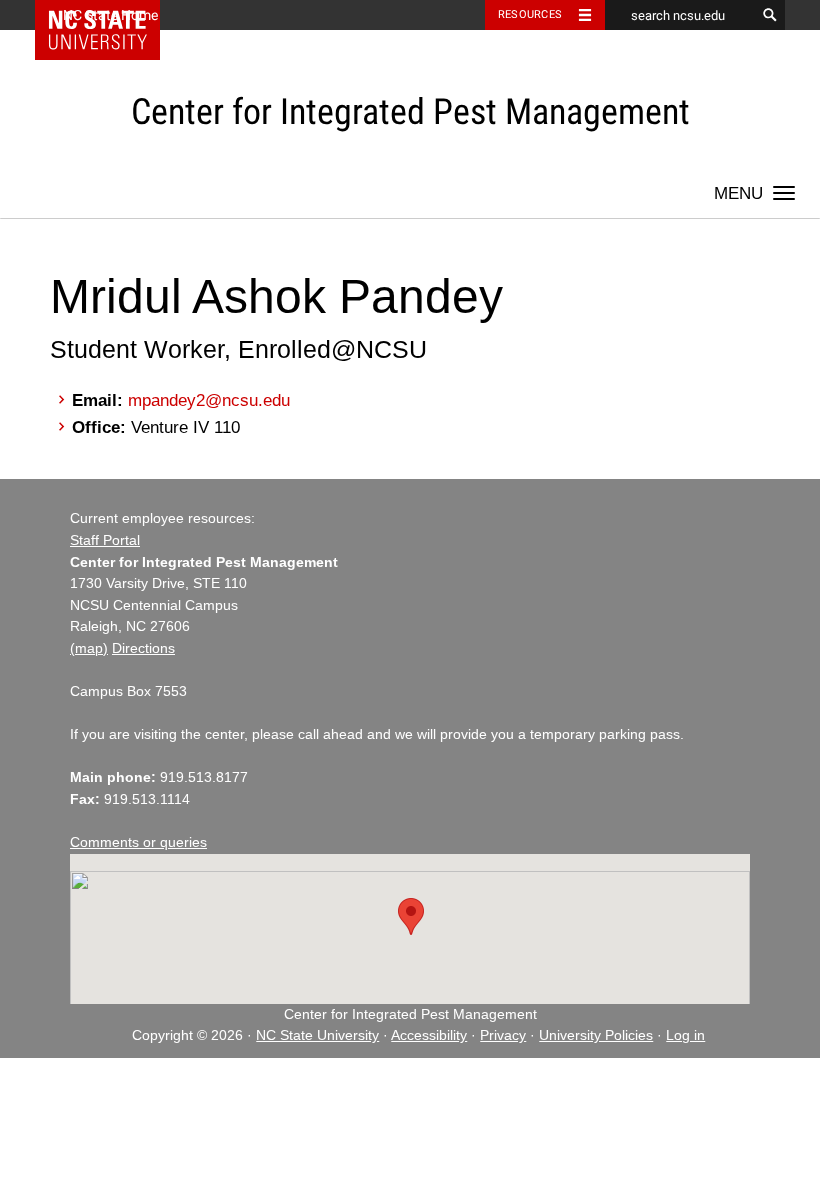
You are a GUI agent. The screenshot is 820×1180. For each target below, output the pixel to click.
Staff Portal (105, 540)
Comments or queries (138, 842)
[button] (411, 916)
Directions (143, 648)
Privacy (503, 1035)
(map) (89, 648)
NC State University (317, 1035)
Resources (530, 14)
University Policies (596, 1035)
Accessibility (429, 1035)
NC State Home (110, 15)
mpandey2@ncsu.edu (209, 400)
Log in (685, 1035)
